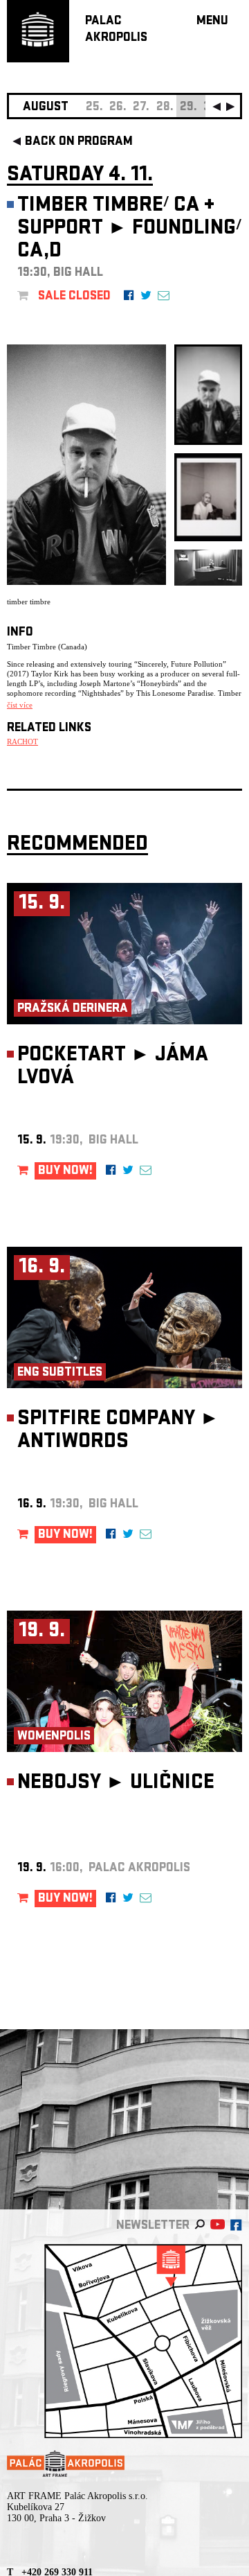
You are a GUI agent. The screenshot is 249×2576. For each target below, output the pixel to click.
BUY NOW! (65, 1172)
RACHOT (22, 742)
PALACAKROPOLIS (116, 30)
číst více (20, 705)
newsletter (153, 2226)
